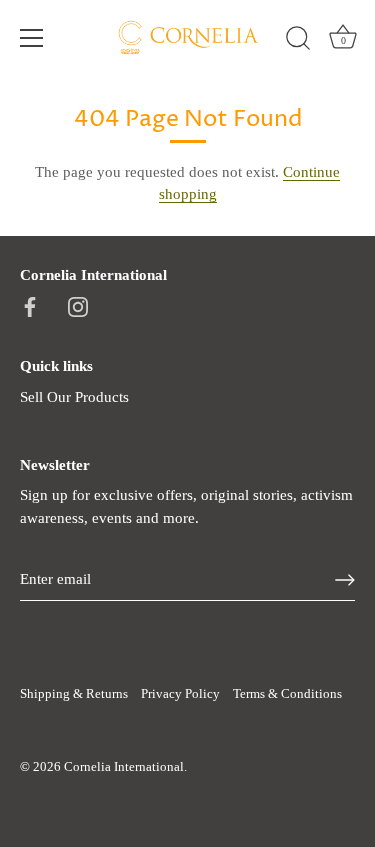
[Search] (298, 41)
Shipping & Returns (74, 694)
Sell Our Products (74, 397)
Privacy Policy (180, 694)
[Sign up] (345, 580)
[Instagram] (78, 305)
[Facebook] (30, 305)
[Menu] (32, 38)
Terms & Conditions (287, 694)
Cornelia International (124, 767)
